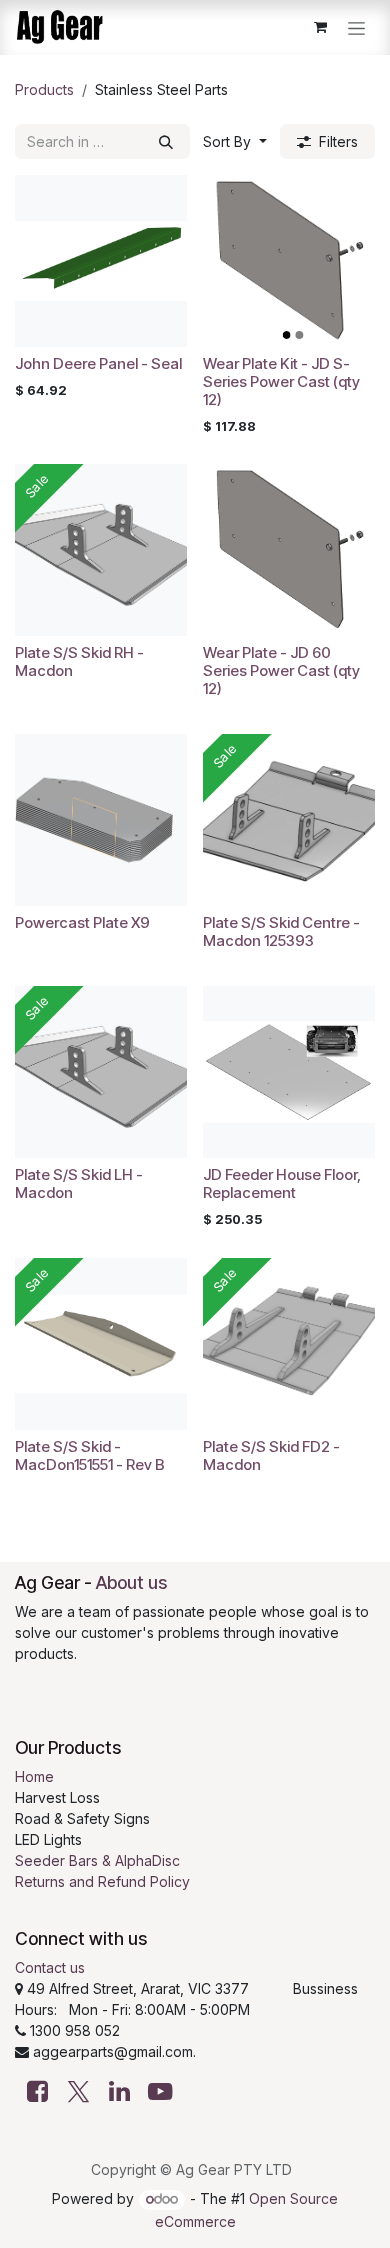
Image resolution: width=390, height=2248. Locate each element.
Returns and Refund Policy (102, 1881)
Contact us (50, 1967)
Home (34, 1776)
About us (131, 1582)
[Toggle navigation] (356, 27)
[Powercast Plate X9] (101, 820)
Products (44, 89)
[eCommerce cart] (320, 27)
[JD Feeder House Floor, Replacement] (289, 1072)
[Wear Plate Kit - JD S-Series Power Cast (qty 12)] (289, 261)
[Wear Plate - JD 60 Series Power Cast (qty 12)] (289, 550)
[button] (235, 141)
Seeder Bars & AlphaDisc (97, 1860)
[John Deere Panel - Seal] (101, 261)
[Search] (166, 141)
